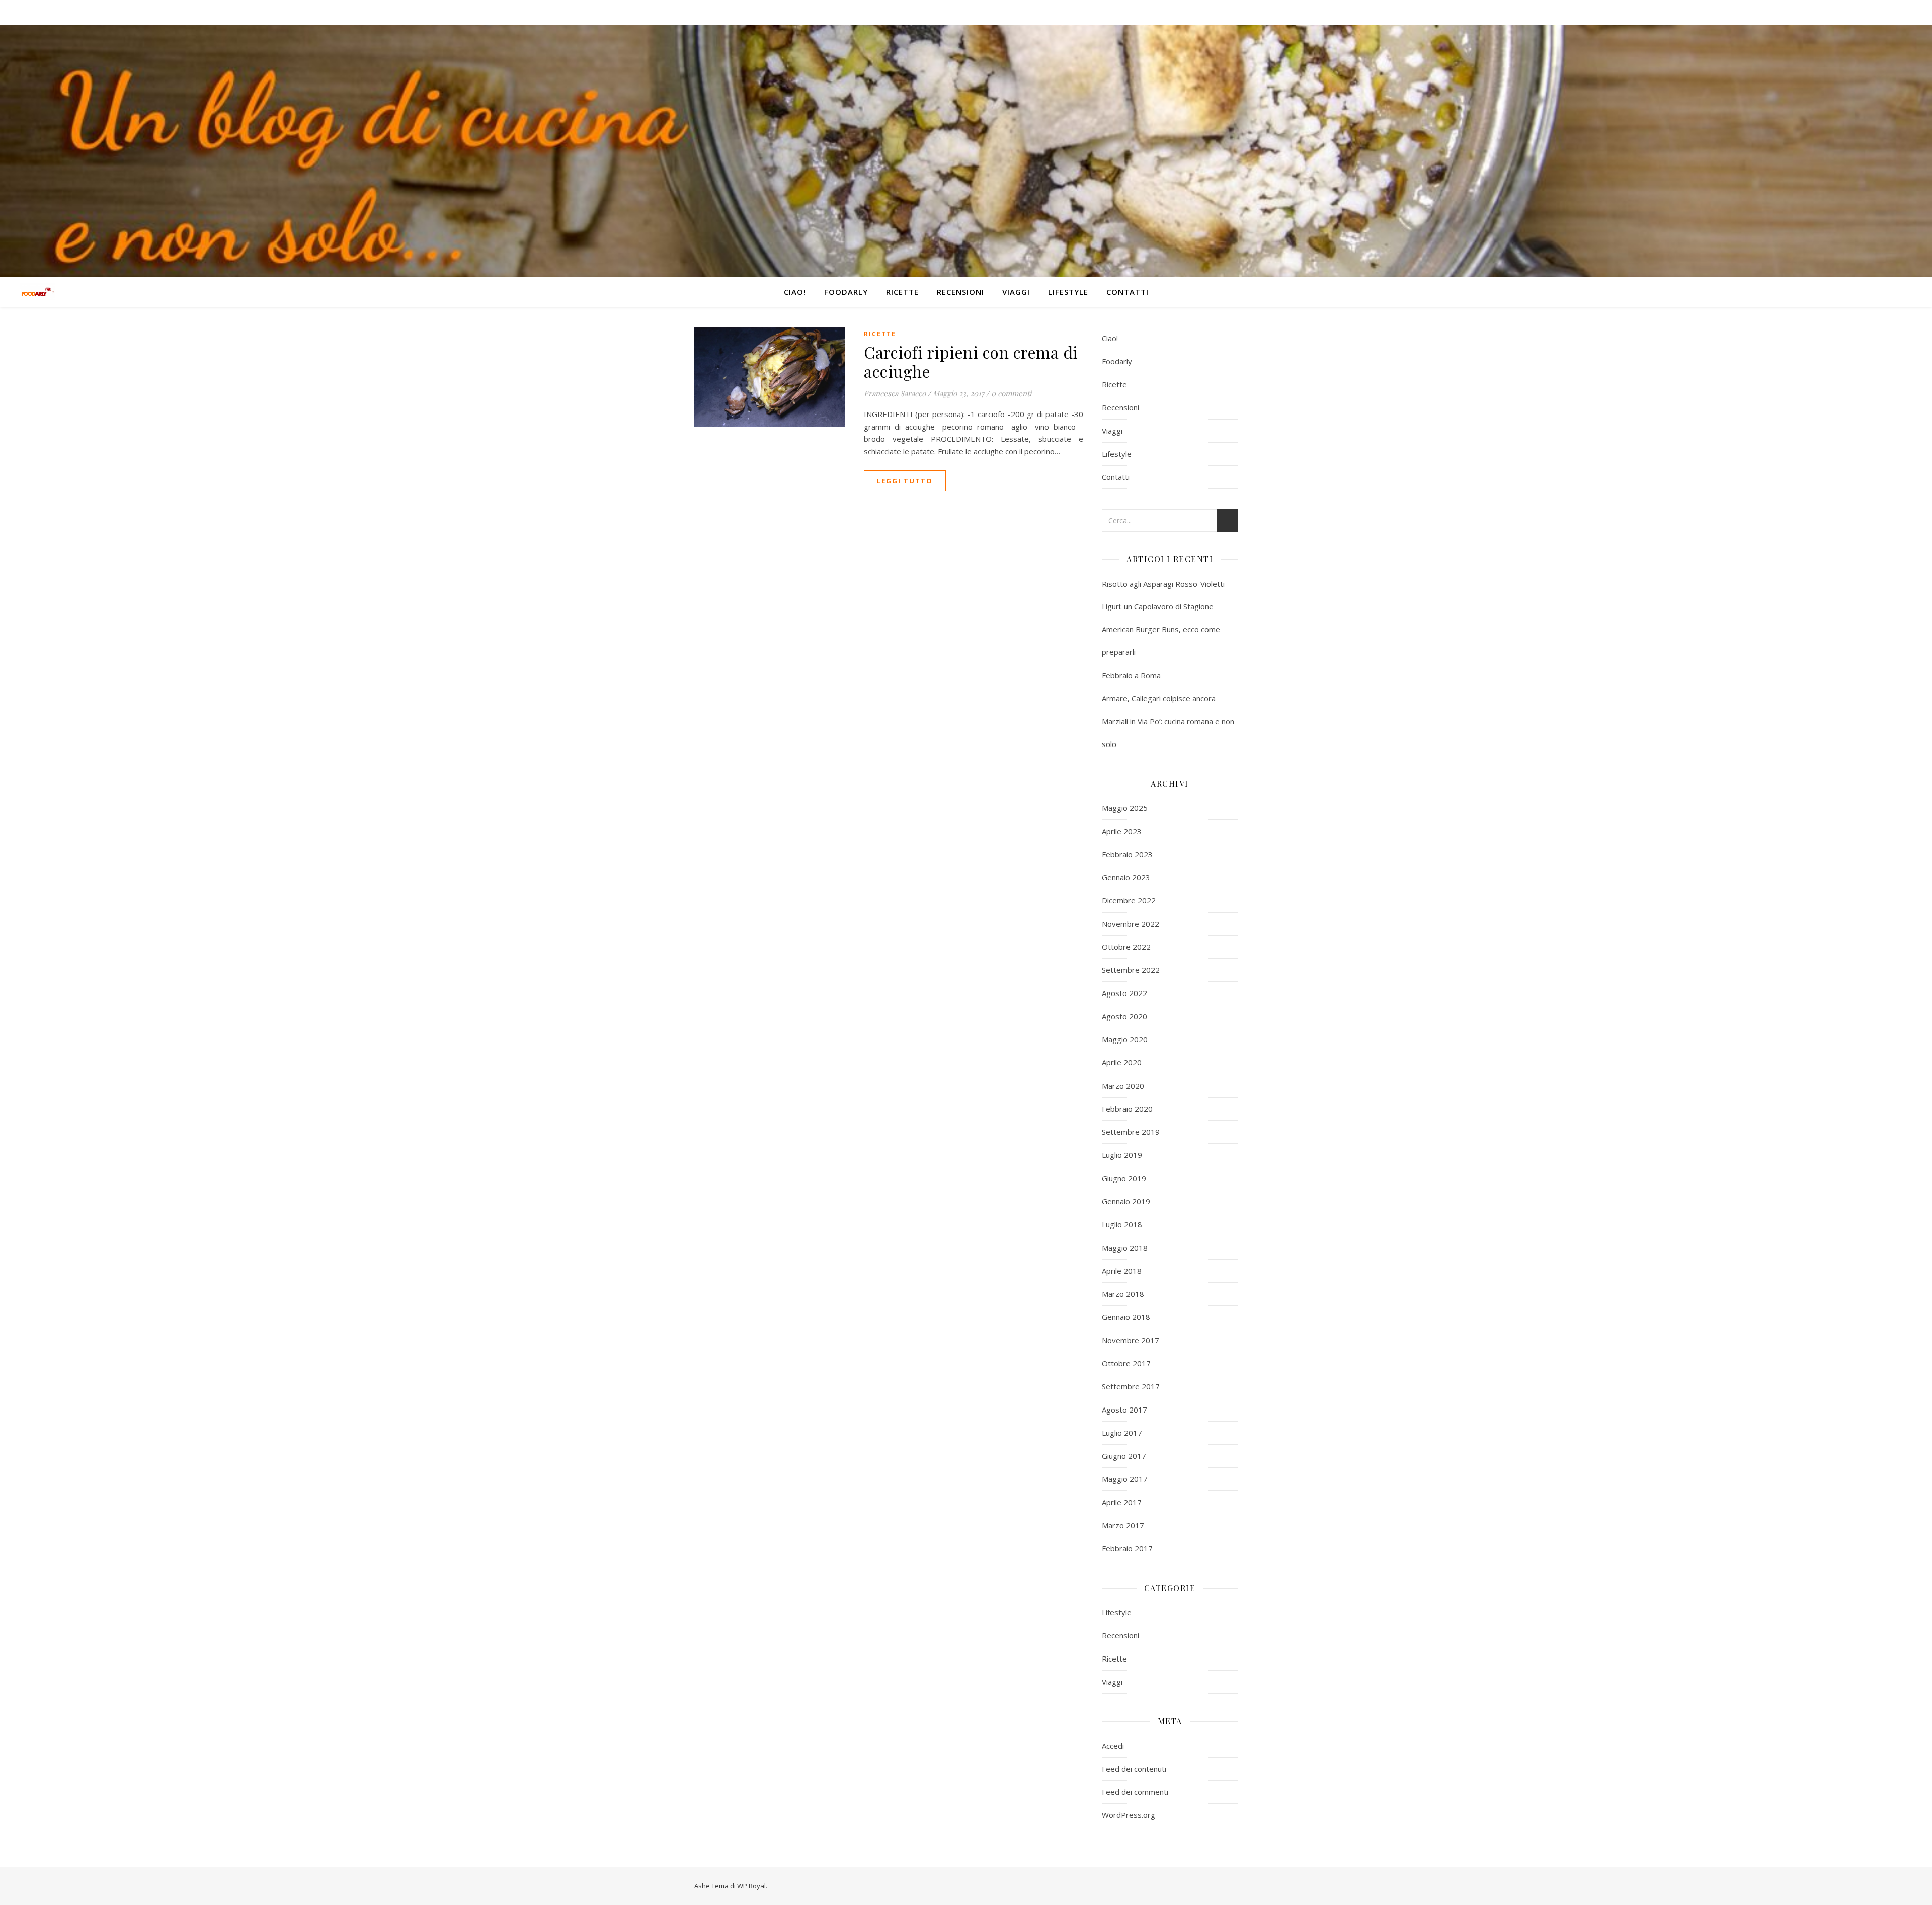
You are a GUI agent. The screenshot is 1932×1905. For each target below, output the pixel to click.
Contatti (1128, 292)
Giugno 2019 (1124, 1178)
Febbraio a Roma (1131, 675)
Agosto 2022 (1124, 993)
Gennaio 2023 (1126, 877)
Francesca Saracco (895, 393)
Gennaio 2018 (1126, 1317)
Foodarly (846, 292)
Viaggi (1016, 292)
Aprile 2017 (1122, 1502)
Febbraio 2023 (1127, 854)
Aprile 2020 (1122, 1062)
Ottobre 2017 (1126, 1363)
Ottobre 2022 (1126, 947)
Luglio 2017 (1122, 1433)
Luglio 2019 (1122, 1155)
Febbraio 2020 (1127, 1109)
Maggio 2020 (1125, 1039)
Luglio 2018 (1122, 1224)
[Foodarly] (38, 292)
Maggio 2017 (1125, 1479)
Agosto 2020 (1124, 1016)
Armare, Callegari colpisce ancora (1159, 698)
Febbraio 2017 (1127, 1548)
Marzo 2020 (1123, 1086)
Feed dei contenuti (1134, 1769)
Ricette (902, 292)
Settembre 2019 (1131, 1132)
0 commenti (1011, 393)
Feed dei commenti (1135, 1792)
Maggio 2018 (1125, 1248)
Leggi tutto (905, 481)
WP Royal (751, 1886)
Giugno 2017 (1124, 1456)
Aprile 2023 (1122, 831)
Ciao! (795, 292)
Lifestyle (1068, 292)
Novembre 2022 (1131, 924)
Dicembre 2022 (1129, 900)
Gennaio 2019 (1126, 1201)
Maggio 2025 (1125, 808)
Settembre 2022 (1131, 970)
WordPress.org (1129, 1815)
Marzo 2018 (1123, 1294)
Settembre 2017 (1131, 1386)
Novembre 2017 (1131, 1340)
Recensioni (960, 292)
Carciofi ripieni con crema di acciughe (971, 361)
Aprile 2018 (1122, 1271)
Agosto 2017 (1124, 1410)
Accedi (1113, 1746)
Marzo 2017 (1123, 1525)
